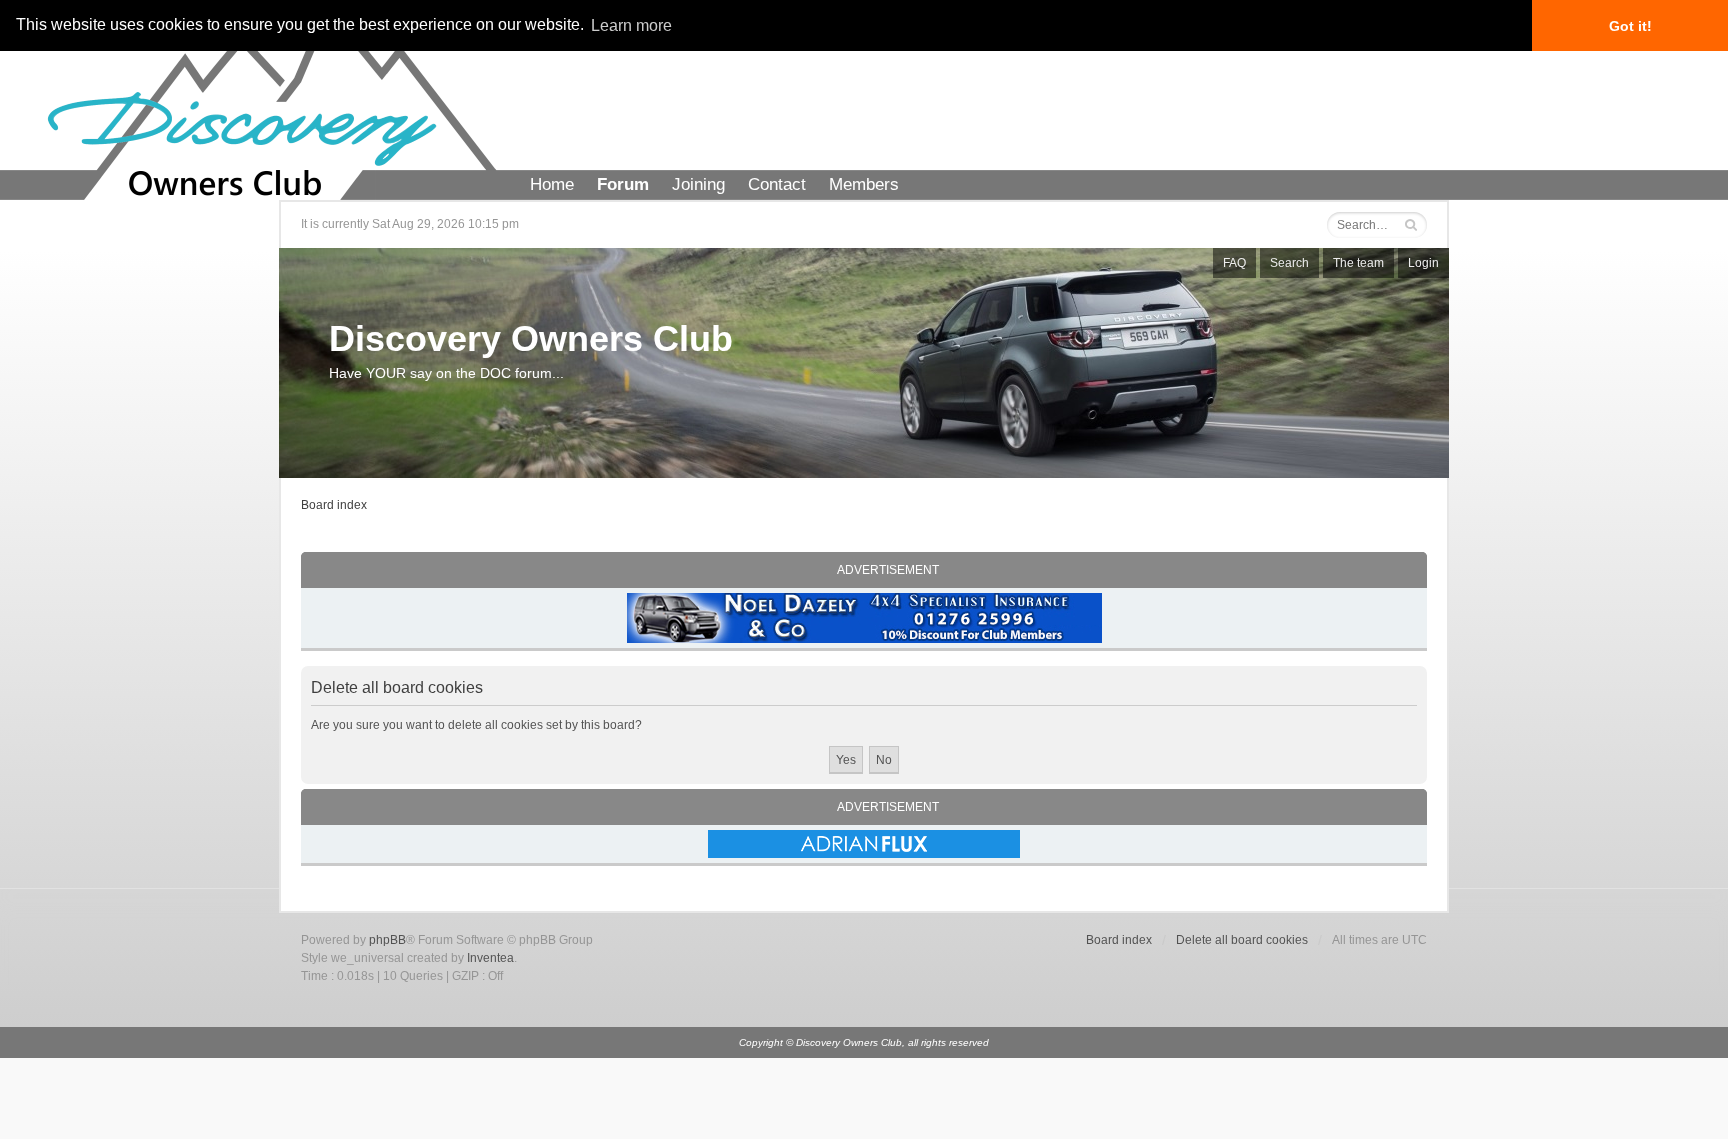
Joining (698, 184)
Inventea (490, 958)
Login (1423, 263)
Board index (334, 505)
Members (864, 184)
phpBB (387, 940)
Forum (623, 184)
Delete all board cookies (1242, 940)
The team (1358, 263)
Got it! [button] (1630, 26)
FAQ (1234, 263)
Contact (777, 184)
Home (552, 184)
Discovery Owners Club (531, 338)
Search (1289, 263)
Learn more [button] (631, 25)
